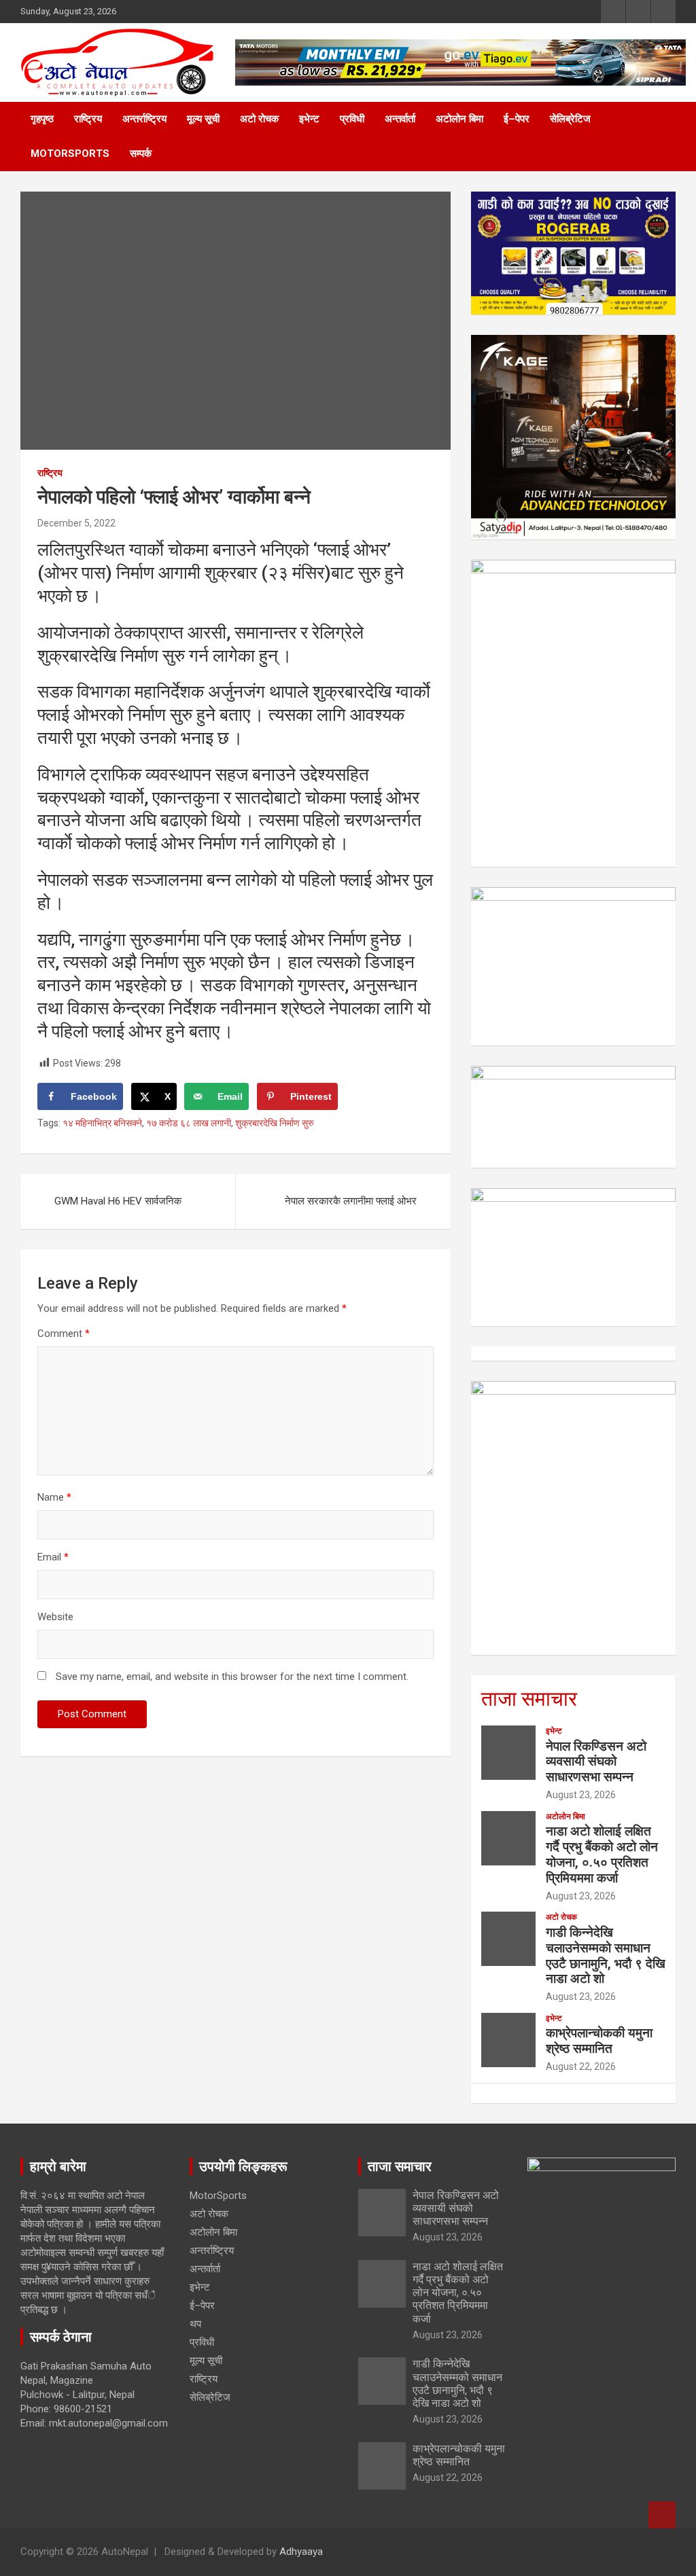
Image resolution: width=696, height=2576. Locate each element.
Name (54, 1497)
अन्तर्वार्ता (400, 119)
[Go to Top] (662, 2515)
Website (55, 1617)
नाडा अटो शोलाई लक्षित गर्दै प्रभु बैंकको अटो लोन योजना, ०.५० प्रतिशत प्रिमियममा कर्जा (602, 1854)
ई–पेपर (517, 119)
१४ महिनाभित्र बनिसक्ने (102, 1123)
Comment (64, 1334)
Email (53, 1557)
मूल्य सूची (203, 119)
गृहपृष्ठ (42, 119)
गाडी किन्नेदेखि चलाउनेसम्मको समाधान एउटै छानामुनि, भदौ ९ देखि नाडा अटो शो (606, 1955)
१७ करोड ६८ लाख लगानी (189, 1123)
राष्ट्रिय (88, 119)
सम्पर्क (141, 154)
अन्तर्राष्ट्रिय (144, 119)
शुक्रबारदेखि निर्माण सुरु (275, 1123)
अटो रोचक (259, 119)
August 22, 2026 (581, 2067)
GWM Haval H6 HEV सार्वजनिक (118, 1201)
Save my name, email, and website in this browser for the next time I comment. (232, 1677)
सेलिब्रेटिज (570, 119)
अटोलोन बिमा (459, 119)
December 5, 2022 (76, 523)
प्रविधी (352, 119)
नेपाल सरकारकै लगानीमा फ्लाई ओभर (351, 1201)
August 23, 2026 (581, 1795)
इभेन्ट (309, 119)
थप (195, 2324)
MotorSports (70, 154)
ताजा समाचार (529, 1699)
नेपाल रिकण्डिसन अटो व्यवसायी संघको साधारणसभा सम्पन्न (596, 1762)
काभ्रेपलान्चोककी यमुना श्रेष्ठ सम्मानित (599, 2041)
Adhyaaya (301, 2552)
